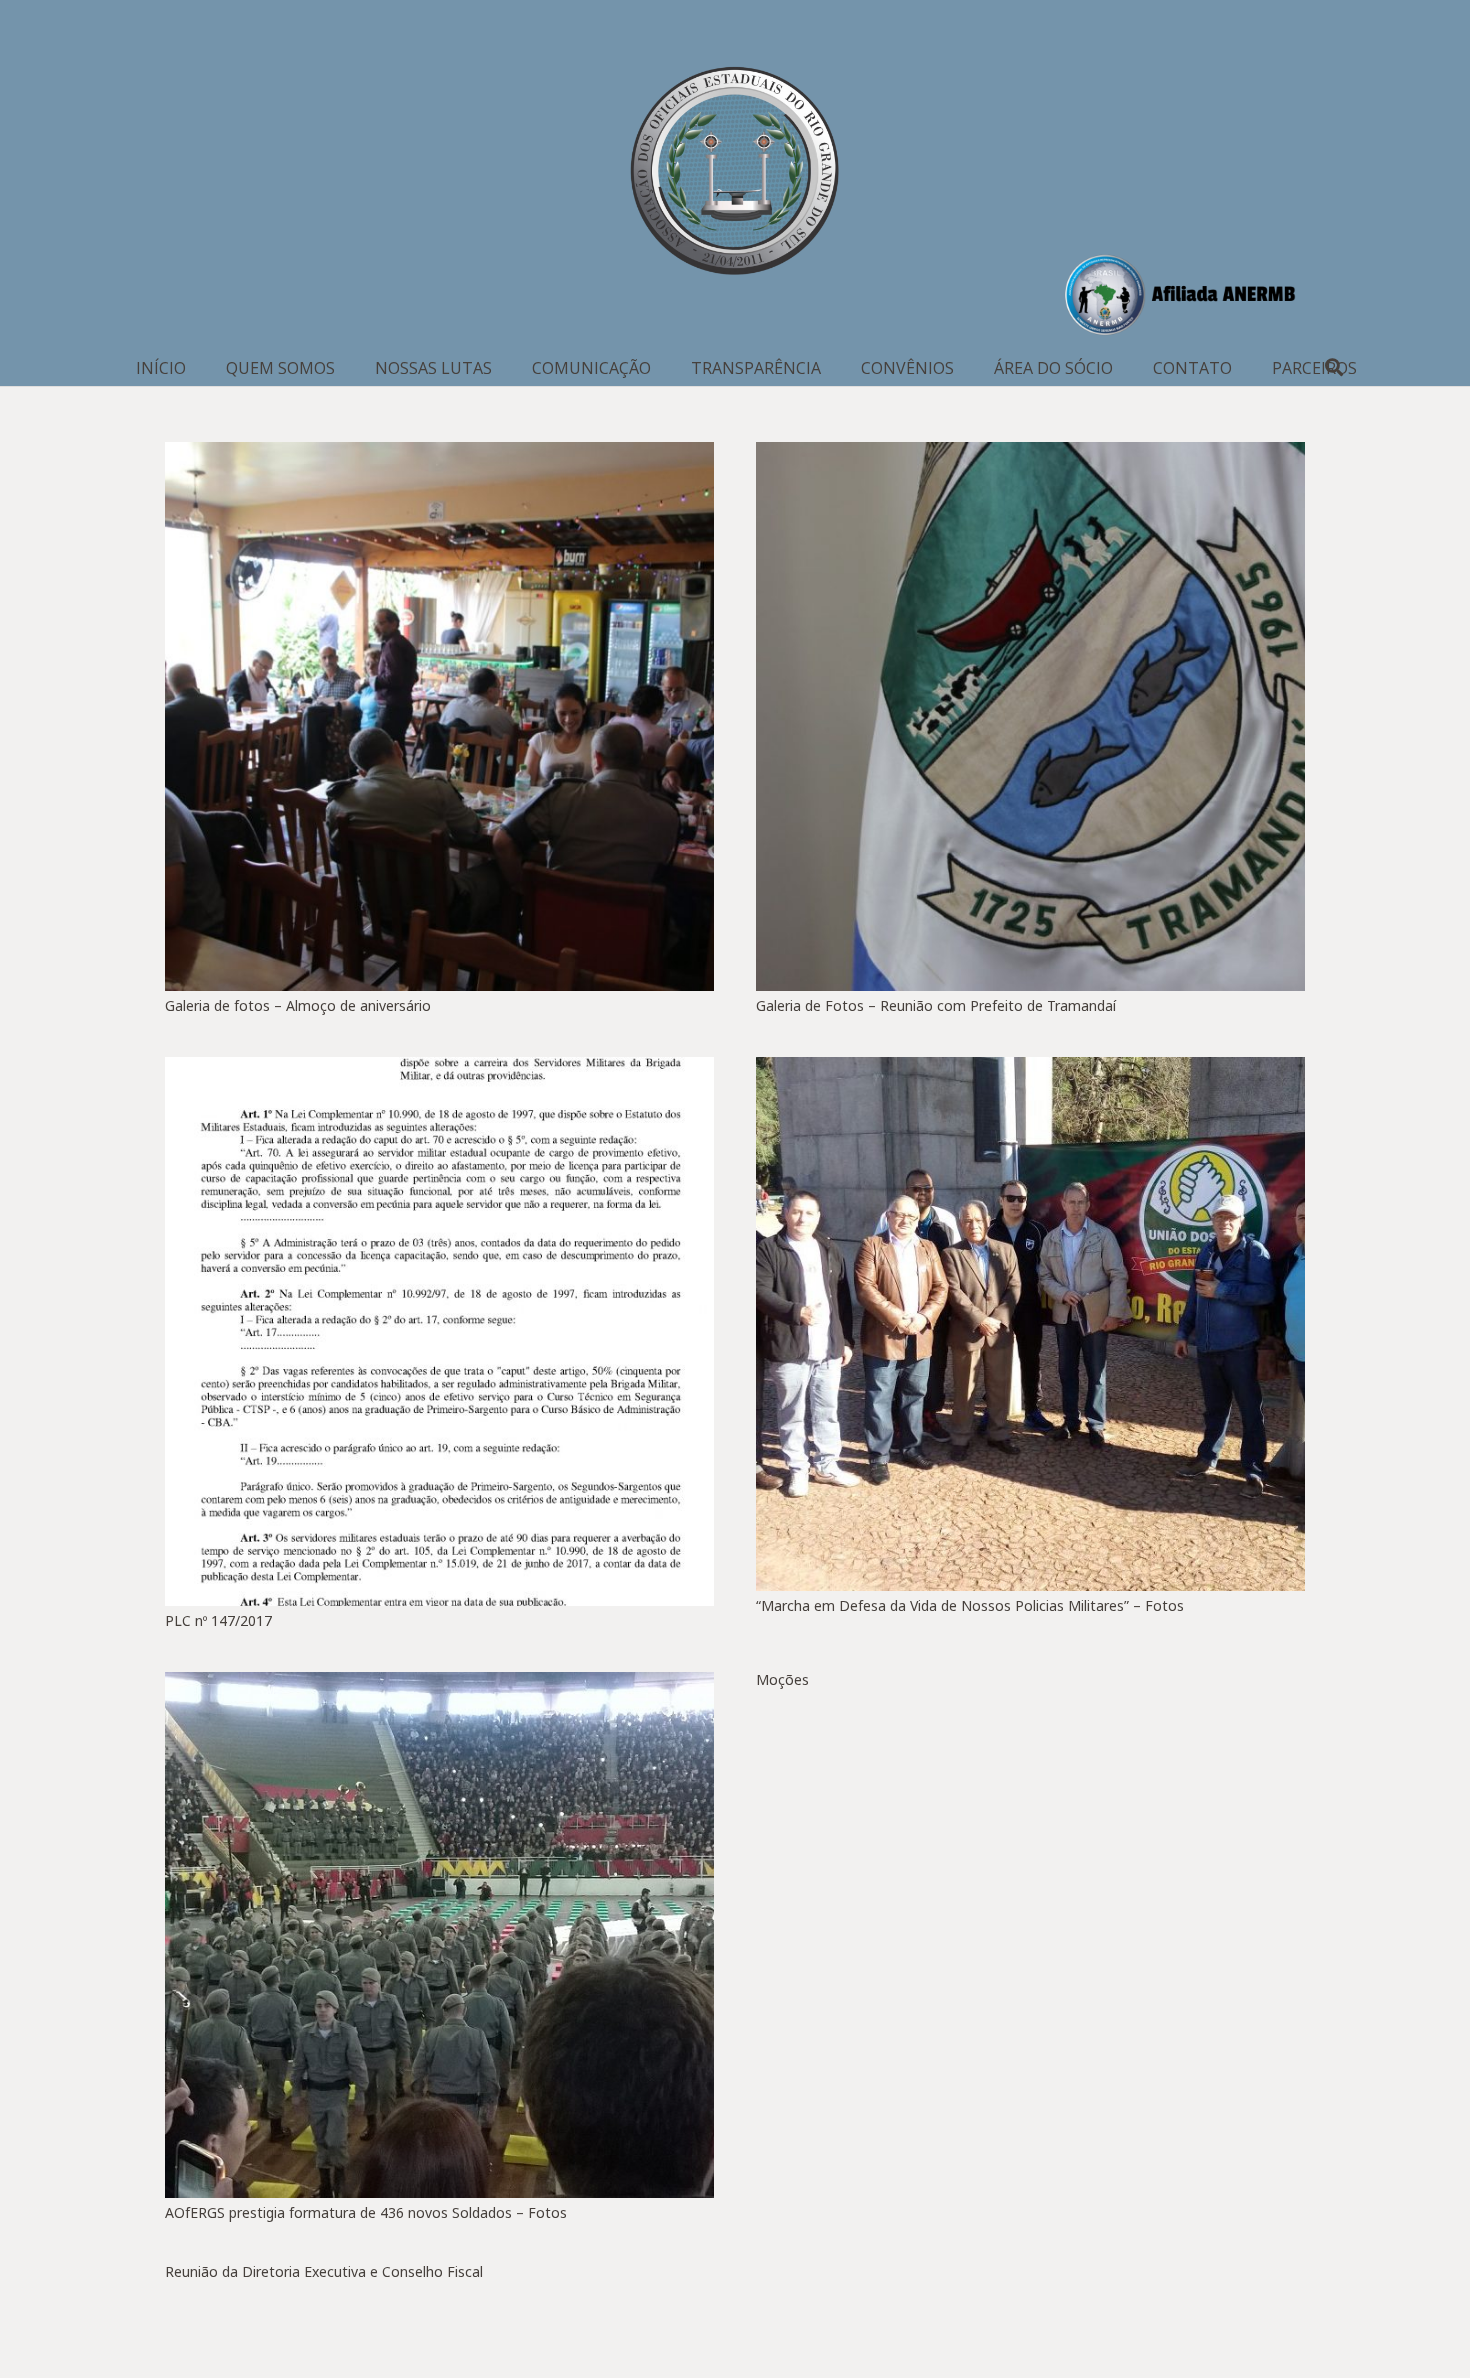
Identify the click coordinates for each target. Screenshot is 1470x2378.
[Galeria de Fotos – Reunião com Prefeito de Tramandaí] (1030, 716)
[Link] (735, 175)
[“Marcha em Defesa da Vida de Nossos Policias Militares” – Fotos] (1030, 1324)
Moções (782, 1679)
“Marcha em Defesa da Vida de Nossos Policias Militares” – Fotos (970, 1605)
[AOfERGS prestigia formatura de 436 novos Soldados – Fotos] (439, 1935)
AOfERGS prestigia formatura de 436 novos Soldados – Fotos (366, 2212)
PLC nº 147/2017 (218, 1620)
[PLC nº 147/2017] (439, 1331)
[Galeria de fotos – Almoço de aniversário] (439, 716)
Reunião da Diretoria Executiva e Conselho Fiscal (324, 2271)
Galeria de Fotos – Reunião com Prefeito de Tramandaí (936, 1005)
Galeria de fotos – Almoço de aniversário (298, 1005)
